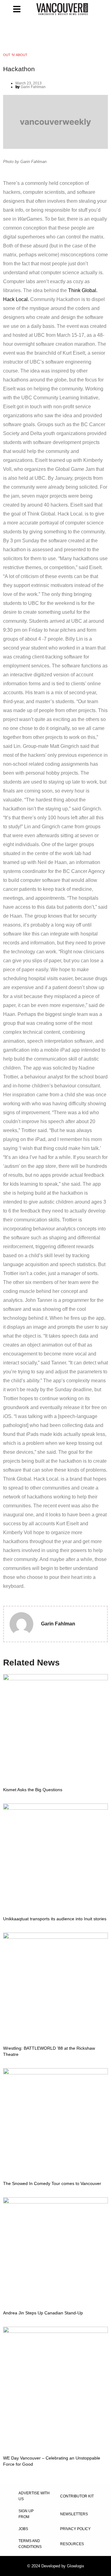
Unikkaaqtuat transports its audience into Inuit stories (55, 1919)
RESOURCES (72, 2544)
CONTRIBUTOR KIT (77, 2496)
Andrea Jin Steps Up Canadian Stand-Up (43, 2313)
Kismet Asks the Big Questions (33, 1790)
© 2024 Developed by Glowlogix (56, 2566)
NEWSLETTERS (74, 2514)
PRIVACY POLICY (75, 2529)
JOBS (23, 2529)
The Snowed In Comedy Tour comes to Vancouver (52, 2183)
